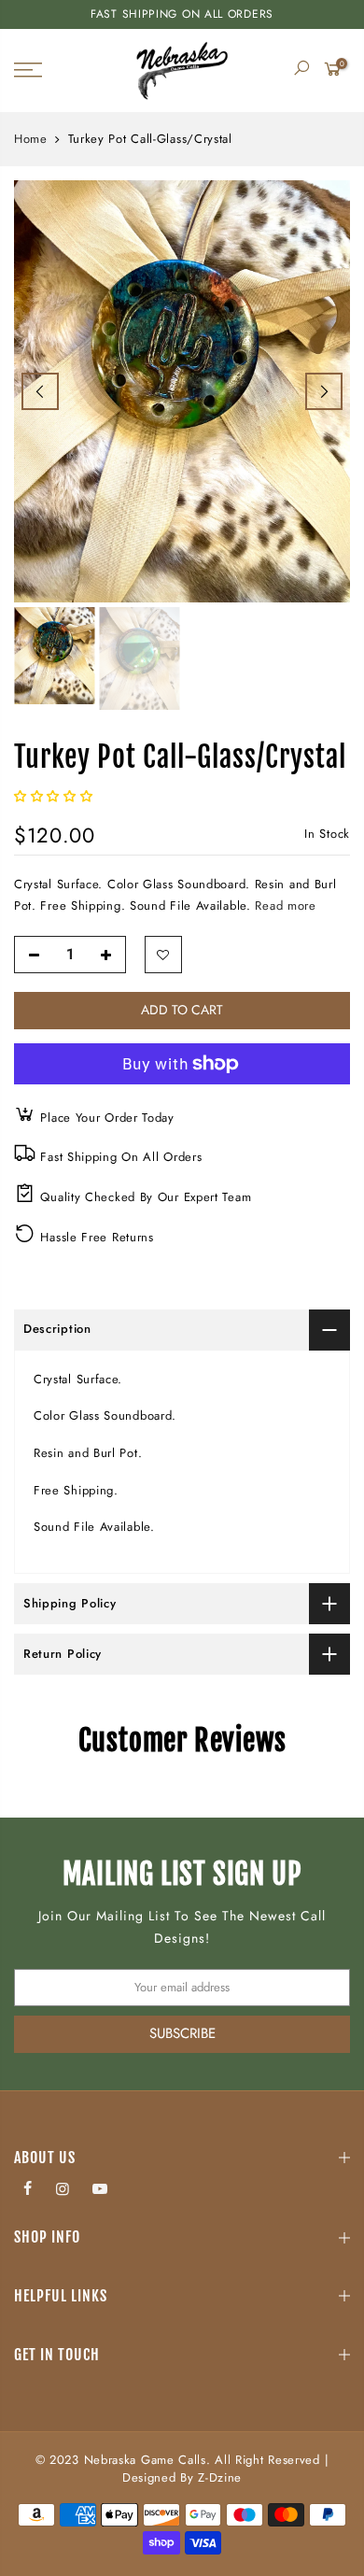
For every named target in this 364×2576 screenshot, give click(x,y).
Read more (284, 906)
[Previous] (40, 391)
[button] (56, 796)
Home (31, 139)
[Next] (324, 391)
